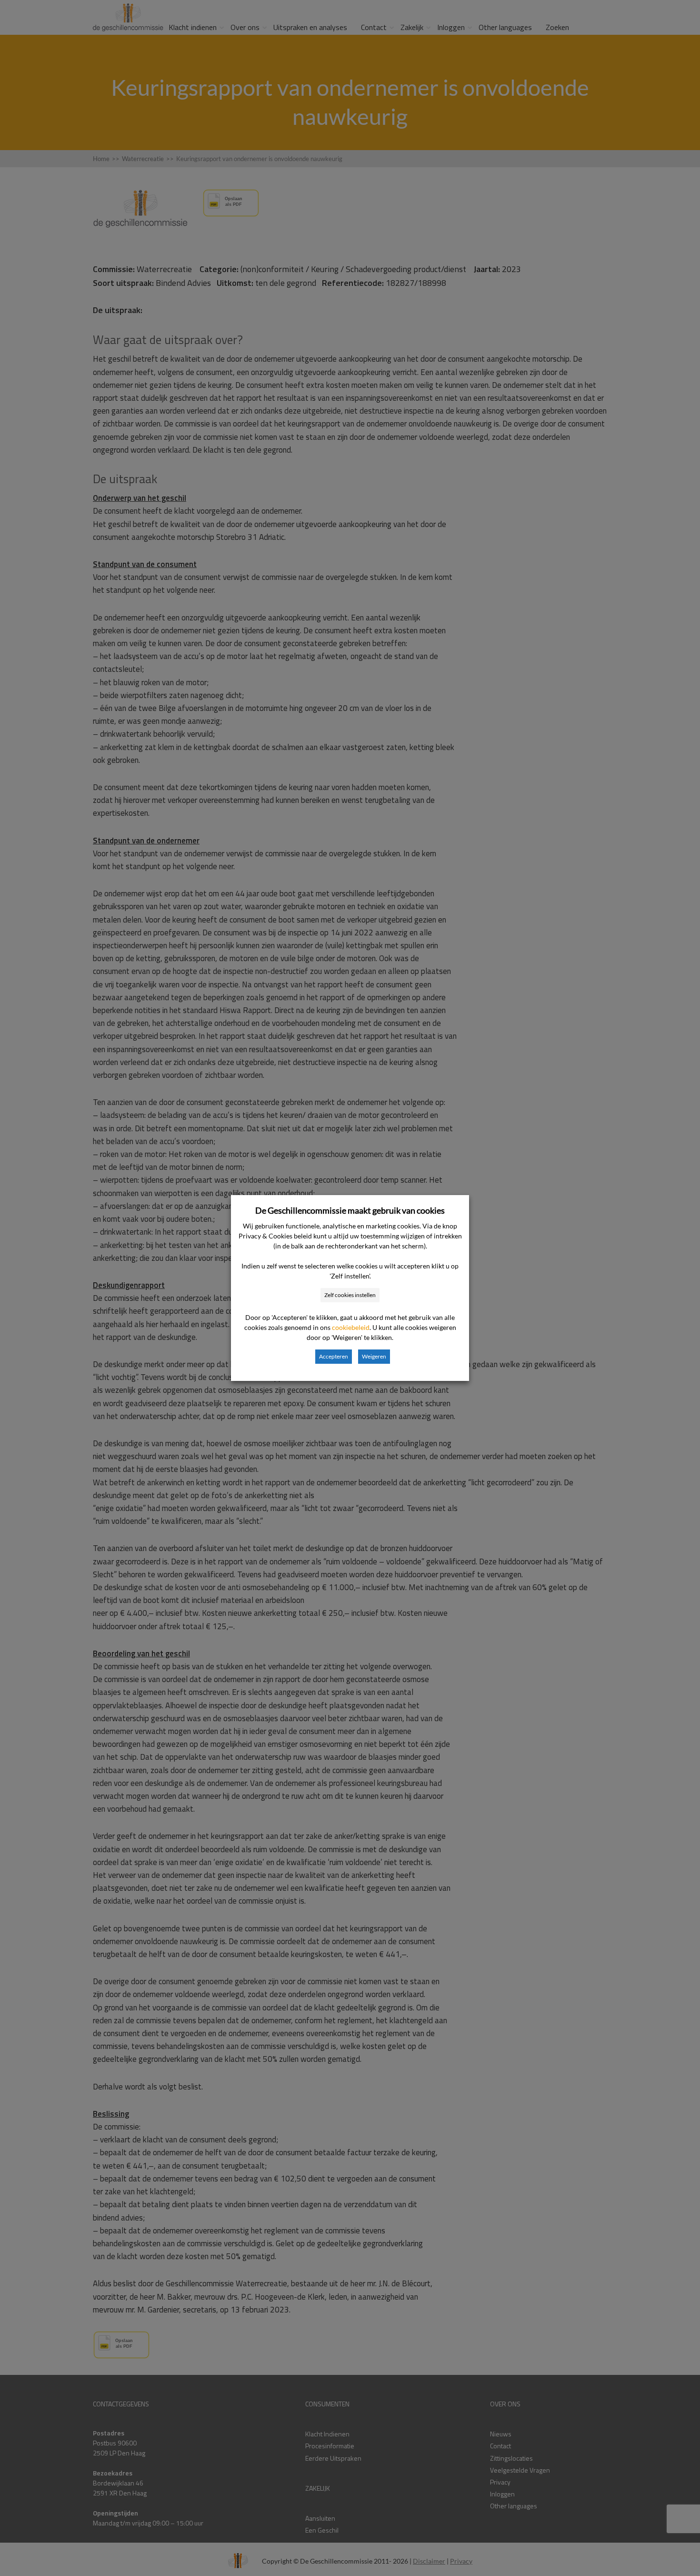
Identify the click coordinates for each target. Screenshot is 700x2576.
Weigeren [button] (374, 1356)
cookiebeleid (351, 1327)
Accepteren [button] (334, 1356)
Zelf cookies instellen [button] (350, 1295)
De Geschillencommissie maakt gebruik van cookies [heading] (350, 1210)
